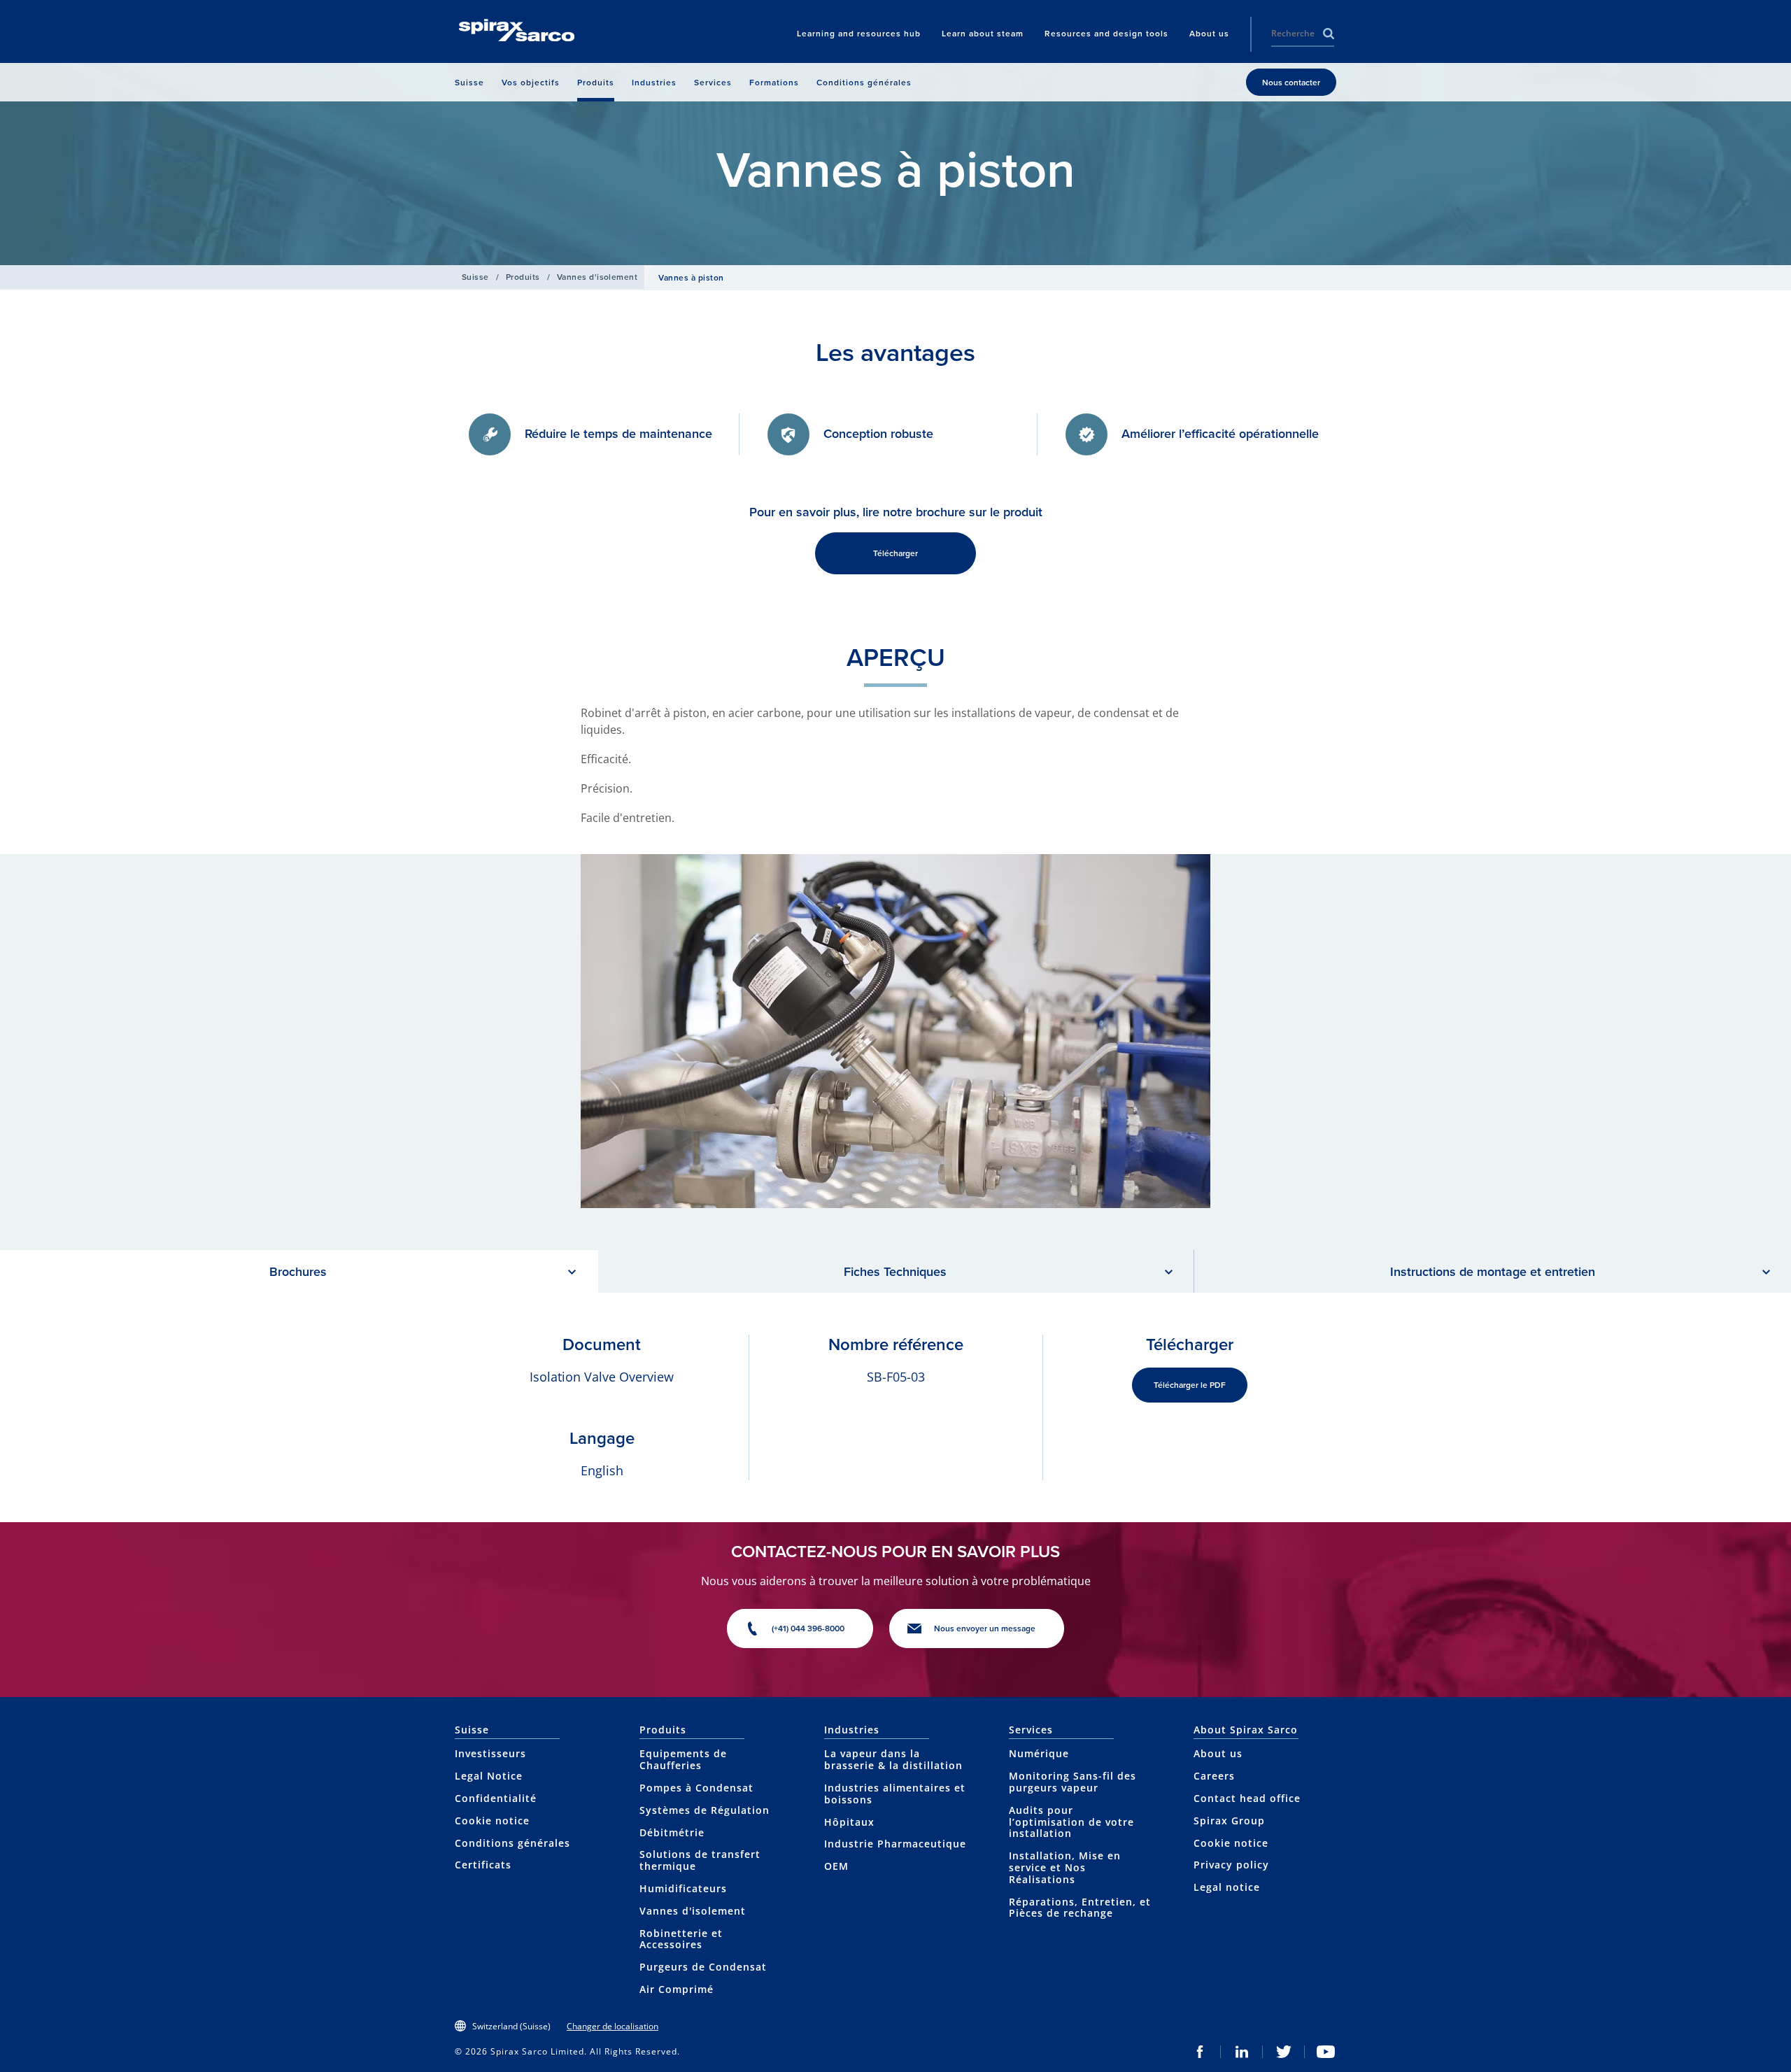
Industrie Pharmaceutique (895, 1844)
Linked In (1242, 2052)
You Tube (1326, 2052)
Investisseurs (490, 1753)
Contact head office (1247, 1798)
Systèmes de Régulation (705, 1810)
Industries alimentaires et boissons (895, 1794)
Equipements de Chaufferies (683, 1759)
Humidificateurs (683, 1888)
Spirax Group (1229, 1821)
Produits (523, 277)
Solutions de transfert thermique (700, 1860)
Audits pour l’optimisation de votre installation (1071, 1822)
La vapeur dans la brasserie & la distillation (893, 1759)
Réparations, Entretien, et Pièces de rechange (1080, 1908)
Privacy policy (1231, 1865)
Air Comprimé (677, 1989)
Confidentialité (496, 1798)
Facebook (1200, 2052)
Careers (1214, 1776)
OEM (836, 1866)
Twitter (1284, 2052)
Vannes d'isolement (597, 277)
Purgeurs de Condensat (703, 1967)
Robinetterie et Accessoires (681, 1939)
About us (1218, 1753)
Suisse (475, 277)
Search (1329, 34)
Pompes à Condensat (696, 1788)
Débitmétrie (672, 1832)
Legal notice (1227, 1887)
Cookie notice (492, 1821)
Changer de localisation (613, 2026)
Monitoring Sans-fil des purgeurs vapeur (1073, 1782)
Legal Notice (489, 1776)
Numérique (1039, 1753)
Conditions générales (512, 1843)
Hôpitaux (849, 1822)
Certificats (483, 1865)
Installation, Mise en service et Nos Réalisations (1065, 1867)
